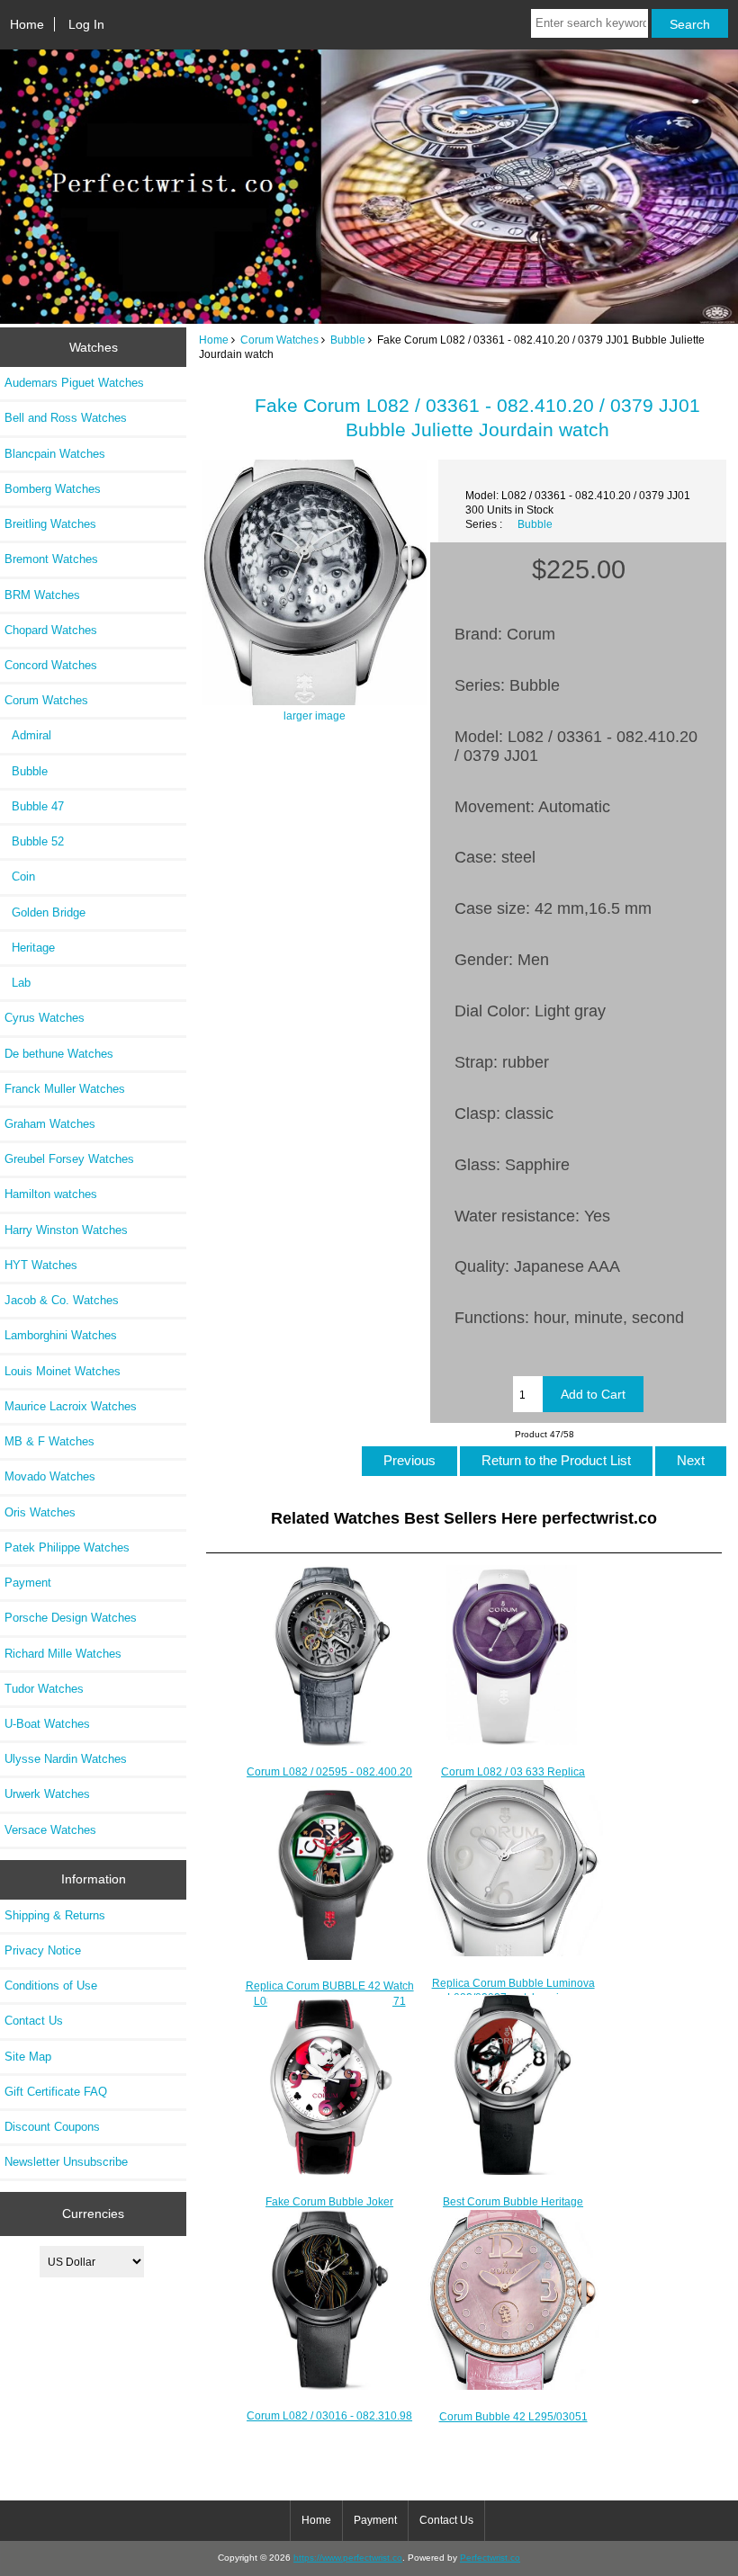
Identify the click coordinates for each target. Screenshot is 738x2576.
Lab (18, 983)
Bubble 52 (34, 841)
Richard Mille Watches (63, 1654)
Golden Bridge (45, 912)
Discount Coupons (52, 2127)
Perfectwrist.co (490, 2558)
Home (27, 24)
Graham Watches (50, 1124)
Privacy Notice (43, 1950)
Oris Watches (40, 1512)
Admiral (28, 735)
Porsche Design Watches (71, 1618)
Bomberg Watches (53, 489)
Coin (20, 877)
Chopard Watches (51, 630)
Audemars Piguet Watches (74, 383)
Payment (28, 1583)
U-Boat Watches (47, 1724)
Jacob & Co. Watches (62, 1300)
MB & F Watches (49, 1441)
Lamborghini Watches (61, 1335)
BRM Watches (42, 595)
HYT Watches (41, 1265)
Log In (86, 24)
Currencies (93, 2214)
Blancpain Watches (55, 454)
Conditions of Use (51, 1986)
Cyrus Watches (45, 1018)
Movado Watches (50, 1476)
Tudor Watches (44, 1689)
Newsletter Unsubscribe (66, 2162)
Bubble (348, 340)
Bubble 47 (34, 806)
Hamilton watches (51, 1194)
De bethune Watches (59, 1054)
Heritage (30, 948)
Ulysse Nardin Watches (66, 1759)
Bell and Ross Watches (66, 418)
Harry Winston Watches (66, 1230)
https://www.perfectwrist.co (348, 2558)
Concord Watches (51, 665)
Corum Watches (279, 340)
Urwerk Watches (47, 1794)
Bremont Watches (51, 559)
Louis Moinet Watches (63, 1371)
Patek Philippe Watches (67, 1547)
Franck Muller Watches (65, 1089)
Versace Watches (50, 1830)
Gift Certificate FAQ (56, 2092)
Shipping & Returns (55, 1915)
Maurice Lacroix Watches (71, 1406)
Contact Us (34, 2021)
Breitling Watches (50, 524)
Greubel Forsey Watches (69, 1159)
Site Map (28, 2057)
